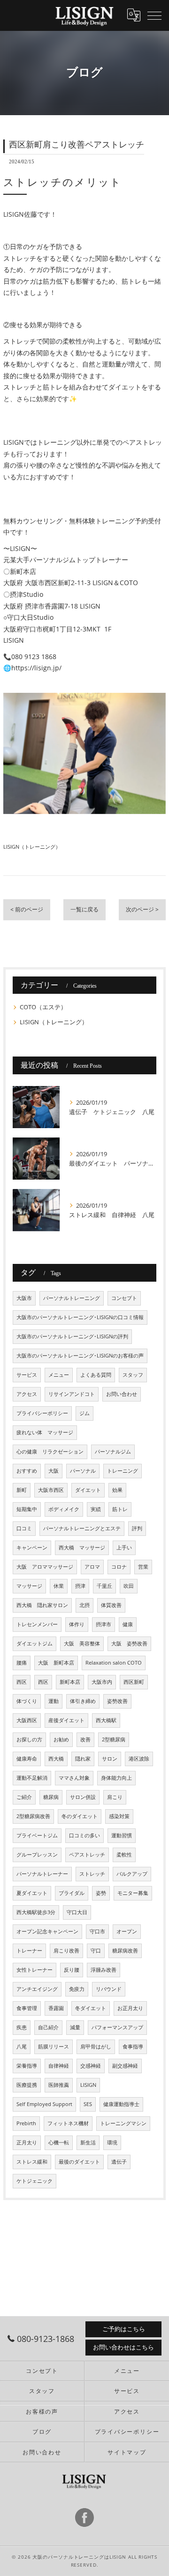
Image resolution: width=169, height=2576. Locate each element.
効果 (117, 1490)
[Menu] (154, 15)
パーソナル (83, 1471)
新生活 (88, 2143)
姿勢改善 (117, 1701)
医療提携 (27, 2085)
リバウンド (109, 1989)
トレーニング (123, 1471)
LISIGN (88, 2085)
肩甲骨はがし (96, 2047)
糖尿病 (51, 1797)
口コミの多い (84, 1835)
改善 (85, 1739)
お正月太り (130, 2008)
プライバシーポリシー (42, 1413)
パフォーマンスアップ (117, 2027)
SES (88, 2104)
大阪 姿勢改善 (129, 1644)
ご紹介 (24, 1797)
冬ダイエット (91, 2008)
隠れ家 (83, 1759)
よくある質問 (96, 1375)
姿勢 (101, 1893)
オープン (127, 1931)
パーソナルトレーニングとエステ (82, 1528)
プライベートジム (37, 1835)
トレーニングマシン (123, 2123)
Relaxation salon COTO (114, 1663)
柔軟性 (124, 1855)
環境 (112, 2143)
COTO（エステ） (43, 1007)
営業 (143, 1567)
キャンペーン (32, 1548)
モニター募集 (133, 1893)
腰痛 (22, 1663)
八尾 (22, 2047)
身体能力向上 (116, 1778)
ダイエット (88, 1490)
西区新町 (134, 1682)
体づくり (27, 1701)
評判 (137, 1528)
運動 (54, 1701)
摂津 (80, 1586)
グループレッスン (37, 1855)
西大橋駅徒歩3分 (36, 1912)
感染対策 (119, 1816)
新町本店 (70, 1682)
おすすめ (27, 1471)
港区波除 (139, 1759)
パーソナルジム (113, 1452)
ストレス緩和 (32, 2162)
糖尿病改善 (125, 1951)
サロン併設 (83, 1797)
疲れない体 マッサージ (45, 1432)
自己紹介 (48, 2027)
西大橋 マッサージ (82, 1548)
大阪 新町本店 (56, 1663)
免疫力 (77, 1989)
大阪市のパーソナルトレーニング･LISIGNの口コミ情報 (80, 1317)
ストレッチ (92, 1874)
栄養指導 (27, 2066)
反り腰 (72, 1970)
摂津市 (104, 1624)
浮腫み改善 (104, 1970)
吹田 (129, 1586)
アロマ (92, 1567)
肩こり (115, 1797)
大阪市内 (102, 1682)
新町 (22, 1490)
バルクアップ (132, 1874)
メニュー (59, 1375)
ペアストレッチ (87, 1855)
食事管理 (27, 2008)
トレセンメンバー (37, 1624)
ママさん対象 (74, 1778)
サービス (27, 1375)
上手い (124, 1548)
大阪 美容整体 (82, 1644)
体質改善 (111, 1605)
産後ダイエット (66, 1720)
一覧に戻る (84, 909)
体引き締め (83, 1701)
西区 (22, 1682)
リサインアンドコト (72, 1394)
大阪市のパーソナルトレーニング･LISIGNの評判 (72, 1336)
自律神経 (59, 2066)
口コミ (24, 1528)
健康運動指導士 (121, 2104)
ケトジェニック (35, 2181)
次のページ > (142, 909)
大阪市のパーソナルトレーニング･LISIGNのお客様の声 (80, 1356)
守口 (96, 1951)
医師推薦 (59, 2085)
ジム (84, 1413)
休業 (59, 1586)
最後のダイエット (79, 2162)
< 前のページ (27, 909)
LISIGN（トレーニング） (32, 847)
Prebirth (26, 2123)
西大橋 (56, 1759)
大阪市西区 (51, 1490)
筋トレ (120, 1509)
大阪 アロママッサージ (45, 1567)
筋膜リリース (54, 2047)
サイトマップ (127, 2452)
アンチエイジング (37, 1989)
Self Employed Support (44, 2104)
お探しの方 (29, 1739)
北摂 (84, 1605)
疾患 (22, 2027)
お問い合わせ (122, 1394)
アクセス (27, 1394)
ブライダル (72, 1893)
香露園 (56, 2008)
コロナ (119, 1567)
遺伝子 (119, 2162)
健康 (128, 1624)
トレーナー (29, 1951)
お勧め (61, 1739)
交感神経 (91, 2066)
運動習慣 (122, 1835)
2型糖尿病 (114, 1739)
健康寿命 (27, 1759)
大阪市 (24, 1298)
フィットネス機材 (68, 2123)
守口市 (97, 1931)
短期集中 (27, 1509)
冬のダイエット (80, 1816)
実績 (96, 1509)
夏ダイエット (32, 1893)
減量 (75, 2027)
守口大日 (77, 1912)
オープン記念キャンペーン (47, 1931)
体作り (77, 1624)
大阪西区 (27, 1720)
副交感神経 (125, 2066)
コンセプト (124, 1298)
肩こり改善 (66, 1951)
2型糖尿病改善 (33, 1816)
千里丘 (104, 1586)
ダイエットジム (35, 1644)
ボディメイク (64, 1509)
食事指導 (133, 2047)
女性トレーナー (35, 1970)
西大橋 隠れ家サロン (42, 1605)
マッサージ (29, 1586)
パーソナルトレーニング (72, 1298)
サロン (110, 1759)
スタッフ (133, 1375)
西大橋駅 (106, 1720)
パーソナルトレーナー (42, 1874)
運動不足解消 (32, 1778)
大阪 (54, 1471)
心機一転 (59, 2143)
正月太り (27, 2143)
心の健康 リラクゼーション (50, 1452)
